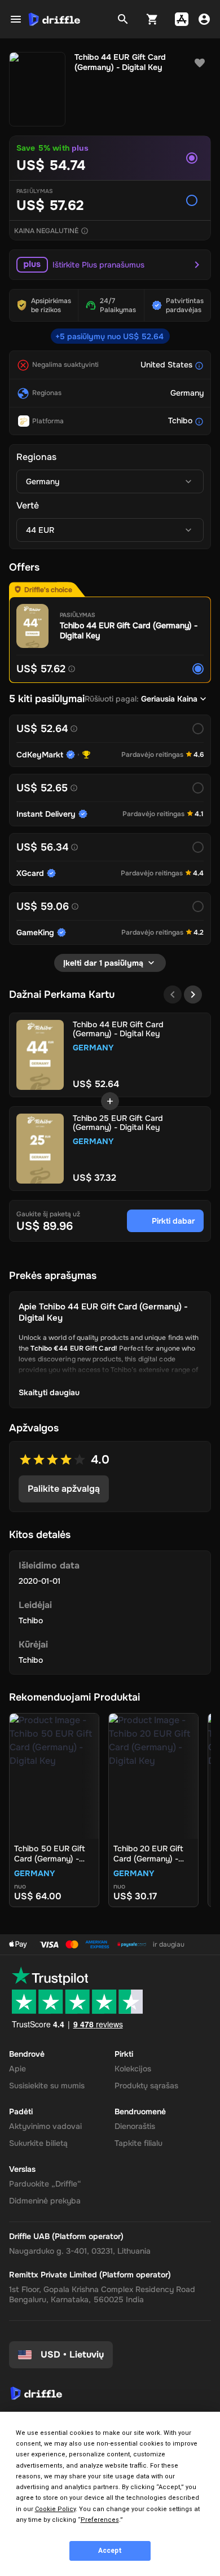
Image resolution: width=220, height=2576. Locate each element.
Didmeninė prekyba (45, 2201)
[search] (123, 19)
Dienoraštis (135, 2126)
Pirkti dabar (173, 1221)
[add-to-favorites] (200, 63)
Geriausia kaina (169, 699)
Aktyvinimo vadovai (45, 2126)
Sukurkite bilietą (38, 2143)
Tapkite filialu (138, 2143)
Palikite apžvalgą (64, 1489)
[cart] (152, 19)
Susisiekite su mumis (47, 2086)
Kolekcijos (133, 2069)
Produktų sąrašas (146, 2086)
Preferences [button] (100, 2520)
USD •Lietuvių (72, 2354)
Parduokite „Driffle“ (45, 2184)
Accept (110, 2551)
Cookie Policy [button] (55, 2509)
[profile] (204, 19)
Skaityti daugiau (49, 1392)
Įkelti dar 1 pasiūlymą (103, 963)
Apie (17, 2069)
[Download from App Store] (182, 19)
